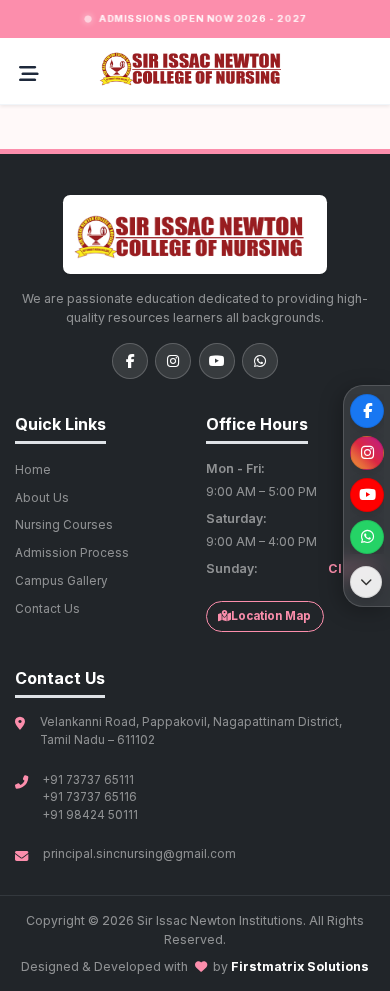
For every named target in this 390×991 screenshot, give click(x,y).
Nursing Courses (64, 525)
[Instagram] (173, 361)
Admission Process (72, 553)
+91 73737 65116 (90, 797)
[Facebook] (130, 361)
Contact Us (47, 609)
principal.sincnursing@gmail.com (139, 854)
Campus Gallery (61, 581)
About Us (42, 498)
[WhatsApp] (260, 361)
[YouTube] (217, 361)
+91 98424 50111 (90, 815)
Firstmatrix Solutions (300, 966)
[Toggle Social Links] (366, 582)
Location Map (271, 616)
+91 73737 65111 (88, 780)
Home (33, 470)
